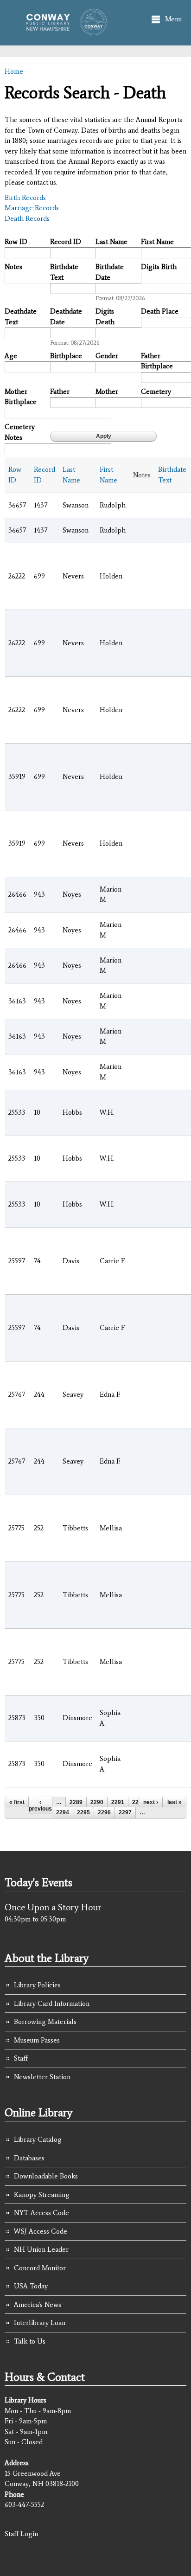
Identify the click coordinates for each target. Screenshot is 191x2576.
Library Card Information (52, 2004)
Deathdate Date (66, 317)
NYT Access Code (41, 2213)
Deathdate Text (21, 317)
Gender (107, 356)
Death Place (160, 311)
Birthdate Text (64, 272)
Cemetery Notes (20, 432)
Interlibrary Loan (40, 2323)
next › (151, 1802)
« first (17, 1802)
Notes (13, 267)
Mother (107, 392)
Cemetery (156, 392)
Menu (173, 19)
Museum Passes (37, 2040)
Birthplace (66, 356)
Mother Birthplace (21, 397)
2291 (118, 1802)
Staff (21, 2058)
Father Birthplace (157, 361)
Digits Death (105, 317)
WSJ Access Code (41, 2231)
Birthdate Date (110, 272)
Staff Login (21, 2534)
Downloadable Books (46, 2176)
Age (11, 356)
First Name (157, 242)
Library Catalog (38, 2139)
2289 (76, 1802)
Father (60, 392)
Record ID (66, 242)
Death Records (27, 218)
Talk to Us (30, 2341)
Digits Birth (159, 267)
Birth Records (25, 198)
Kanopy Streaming (42, 2195)
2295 (83, 1812)
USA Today (31, 2286)
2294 (63, 1812)
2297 (125, 1812)
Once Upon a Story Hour (53, 1907)
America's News (38, 2305)
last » (175, 1802)
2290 (97, 1802)
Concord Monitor (40, 2268)
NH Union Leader (41, 2249)
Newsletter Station (42, 2077)
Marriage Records (32, 208)
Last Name (111, 242)
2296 (104, 1812)
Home (14, 71)
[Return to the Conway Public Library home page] (64, 31)
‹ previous (40, 1805)
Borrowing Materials (45, 2022)
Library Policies (37, 1985)
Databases (29, 2158)
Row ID (16, 242)
